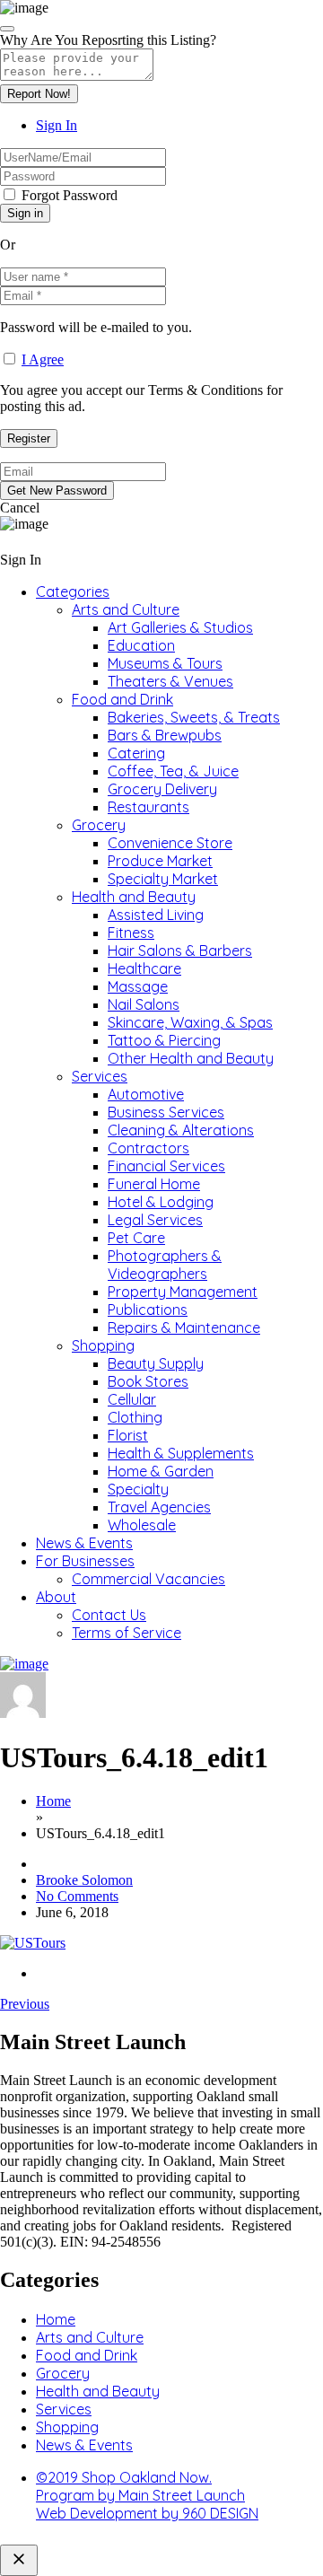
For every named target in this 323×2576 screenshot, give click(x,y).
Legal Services (155, 1220)
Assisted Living (156, 915)
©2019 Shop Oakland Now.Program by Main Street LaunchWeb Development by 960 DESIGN (147, 2495)
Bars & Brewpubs (165, 735)
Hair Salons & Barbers (180, 951)
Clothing (135, 1417)
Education (141, 645)
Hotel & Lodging (161, 1202)
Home (53, 1801)
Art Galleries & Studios (180, 627)
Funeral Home (154, 1184)
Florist (128, 1435)
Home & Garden (161, 1471)
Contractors (148, 1148)
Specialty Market (163, 879)
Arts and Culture (126, 609)
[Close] (7, 29)
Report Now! (39, 94)
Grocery (99, 825)
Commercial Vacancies (148, 1579)
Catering (136, 753)
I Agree (43, 359)
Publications (148, 1310)
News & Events (84, 1543)
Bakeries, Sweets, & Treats (194, 717)
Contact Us (109, 1615)
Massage (138, 986)
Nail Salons (144, 1004)
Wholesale (142, 1525)
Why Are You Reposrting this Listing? (108, 40)
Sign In (57, 125)
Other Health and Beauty (191, 1058)
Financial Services (166, 1166)
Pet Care (136, 1238)
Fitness (131, 933)
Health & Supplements (181, 1453)
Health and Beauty (134, 897)
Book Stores (148, 1381)
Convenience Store (170, 843)
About (56, 1597)
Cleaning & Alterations (181, 1130)
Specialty (138, 1489)
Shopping (103, 1345)
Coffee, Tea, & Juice (173, 771)
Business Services (166, 1112)
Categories (73, 591)
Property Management (183, 1292)
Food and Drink (122, 699)
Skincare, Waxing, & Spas (190, 1022)
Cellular (132, 1399)
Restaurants (148, 807)
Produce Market (160, 861)
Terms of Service (127, 1633)
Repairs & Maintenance (184, 1327)
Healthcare (144, 968)
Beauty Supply (156, 1363)
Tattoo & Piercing (164, 1040)
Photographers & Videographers (165, 1265)
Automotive (146, 1094)
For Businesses (85, 1561)
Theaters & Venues (170, 681)
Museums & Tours (165, 663)
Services (100, 1076)
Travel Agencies (159, 1507)
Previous (25, 2004)
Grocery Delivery (162, 789)
